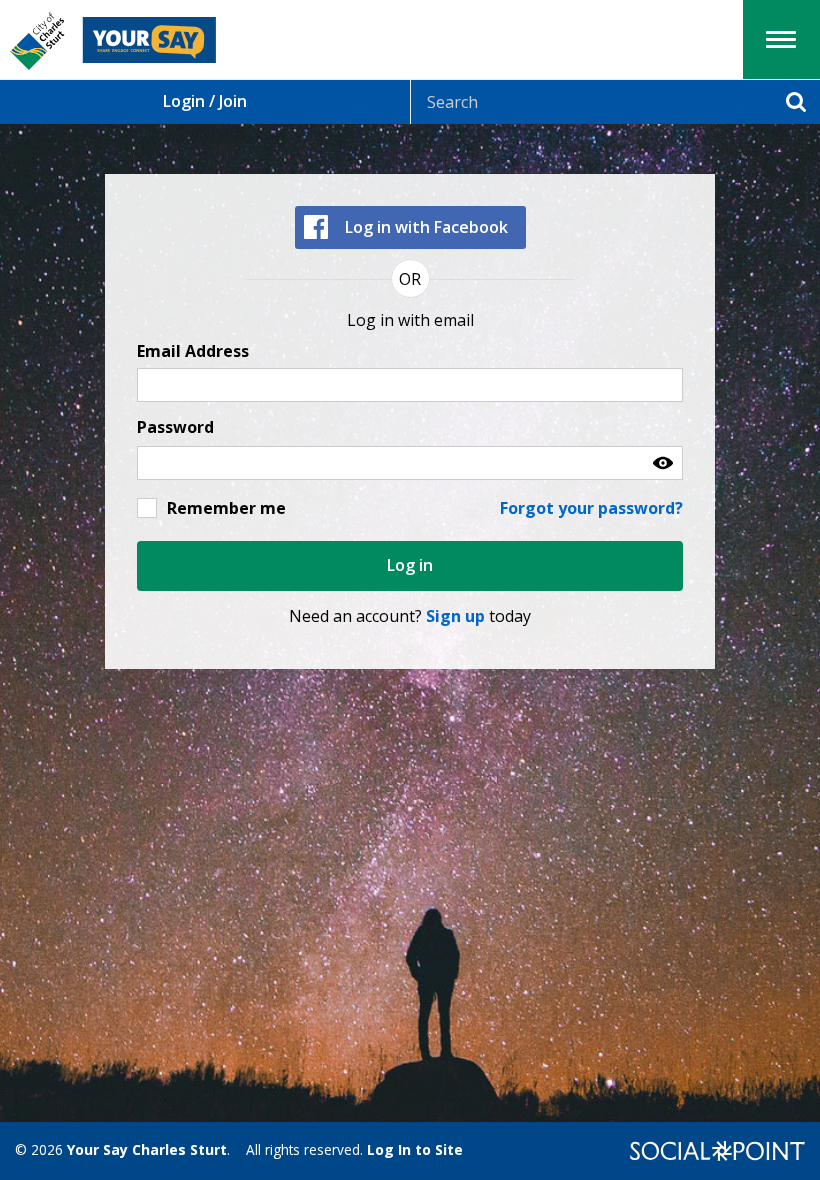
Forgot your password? (591, 508)
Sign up (455, 616)
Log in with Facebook (426, 227)
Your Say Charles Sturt (147, 1149)
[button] (662, 463)
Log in (410, 565)
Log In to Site (415, 1149)
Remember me (226, 508)
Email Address (193, 351)
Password (175, 427)
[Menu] (781, 39)
